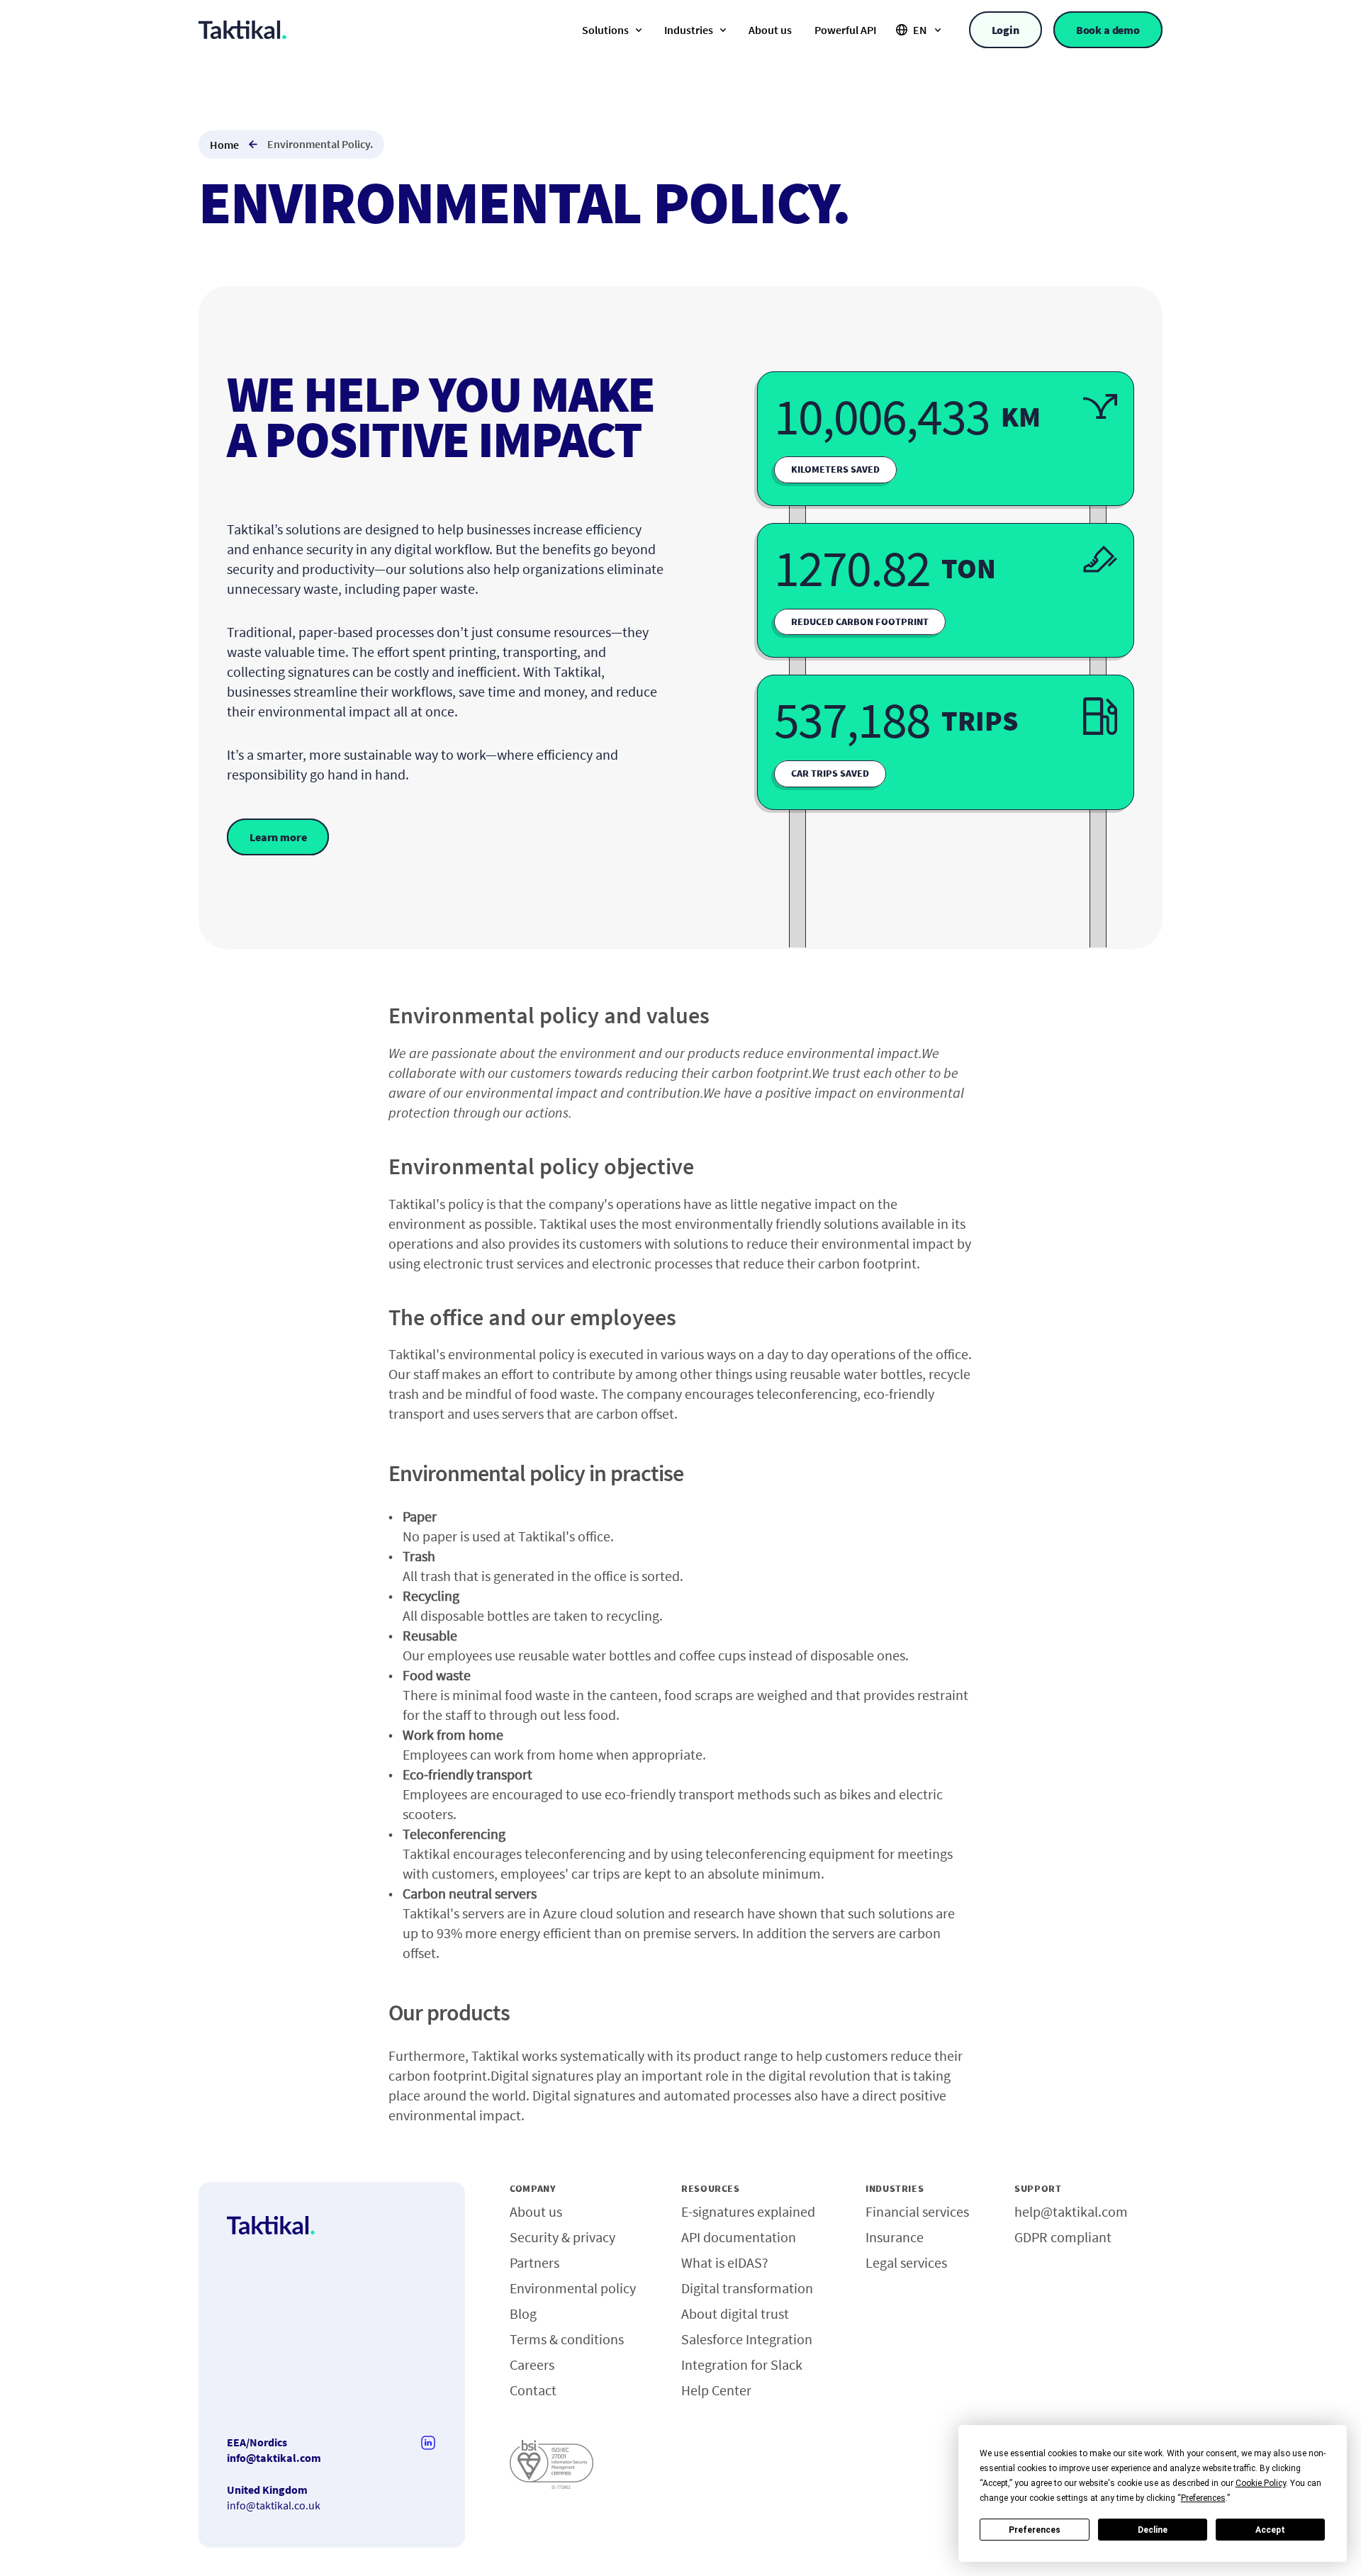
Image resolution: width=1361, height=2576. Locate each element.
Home (224, 145)
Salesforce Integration (747, 2339)
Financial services (917, 2211)
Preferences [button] (1203, 2498)
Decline (1153, 2530)
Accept (1270, 2530)
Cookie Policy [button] (1261, 2483)
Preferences (1035, 2530)
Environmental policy (573, 2288)
